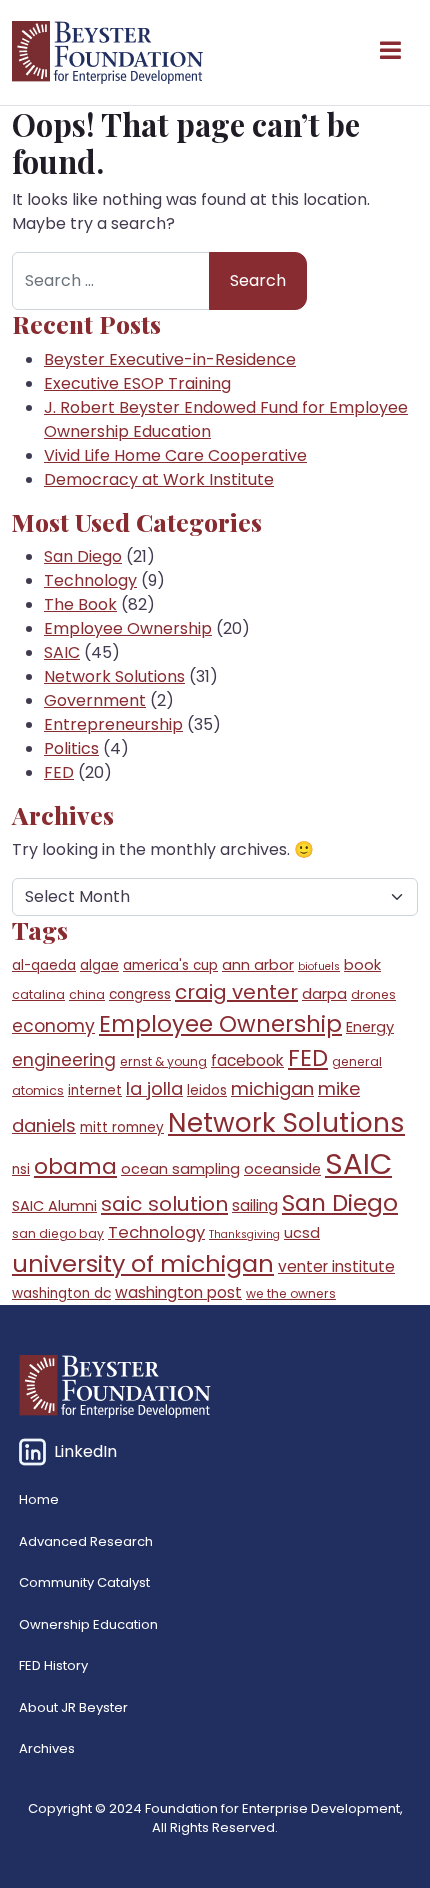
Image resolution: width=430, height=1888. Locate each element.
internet (95, 1090)
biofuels (319, 966)
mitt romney (122, 1127)
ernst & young (163, 1061)
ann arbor (258, 965)
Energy (370, 1027)
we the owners (291, 1293)
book (362, 965)
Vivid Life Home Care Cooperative (175, 455)
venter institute (336, 1266)
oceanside (282, 1169)
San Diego (83, 556)
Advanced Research (86, 1541)
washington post (178, 1292)
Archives (47, 1748)
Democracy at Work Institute (159, 479)
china (87, 994)
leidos (207, 1090)
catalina (38, 994)
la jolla (154, 1088)
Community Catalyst (84, 1582)
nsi (21, 1169)
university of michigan (143, 1263)
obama (75, 1166)
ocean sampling (180, 1169)
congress (140, 994)
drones (373, 994)
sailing (255, 1205)
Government (95, 700)
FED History (53, 1665)
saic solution (164, 1204)
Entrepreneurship (113, 724)
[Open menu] (390, 53)
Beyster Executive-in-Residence (170, 359)
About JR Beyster (73, 1707)
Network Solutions (114, 676)
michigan (272, 1088)
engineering (64, 1060)
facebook (247, 1060)
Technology (90, 580)
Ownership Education (88, 1624)
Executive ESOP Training (137, 383)
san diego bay (58, 1233)
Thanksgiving (244, 1234)
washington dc (61, 1293)
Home (39, 1499)
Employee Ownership (128, 628)
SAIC (62, 652)
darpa (324, 994)
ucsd (302, 1233)
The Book (80, 604)
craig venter (236, 992)
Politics (71, 748)
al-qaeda (44, 965)
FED (59, 772)
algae (99, 965)
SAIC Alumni (54, 1206)
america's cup (170, 965)
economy (53, 1026)
